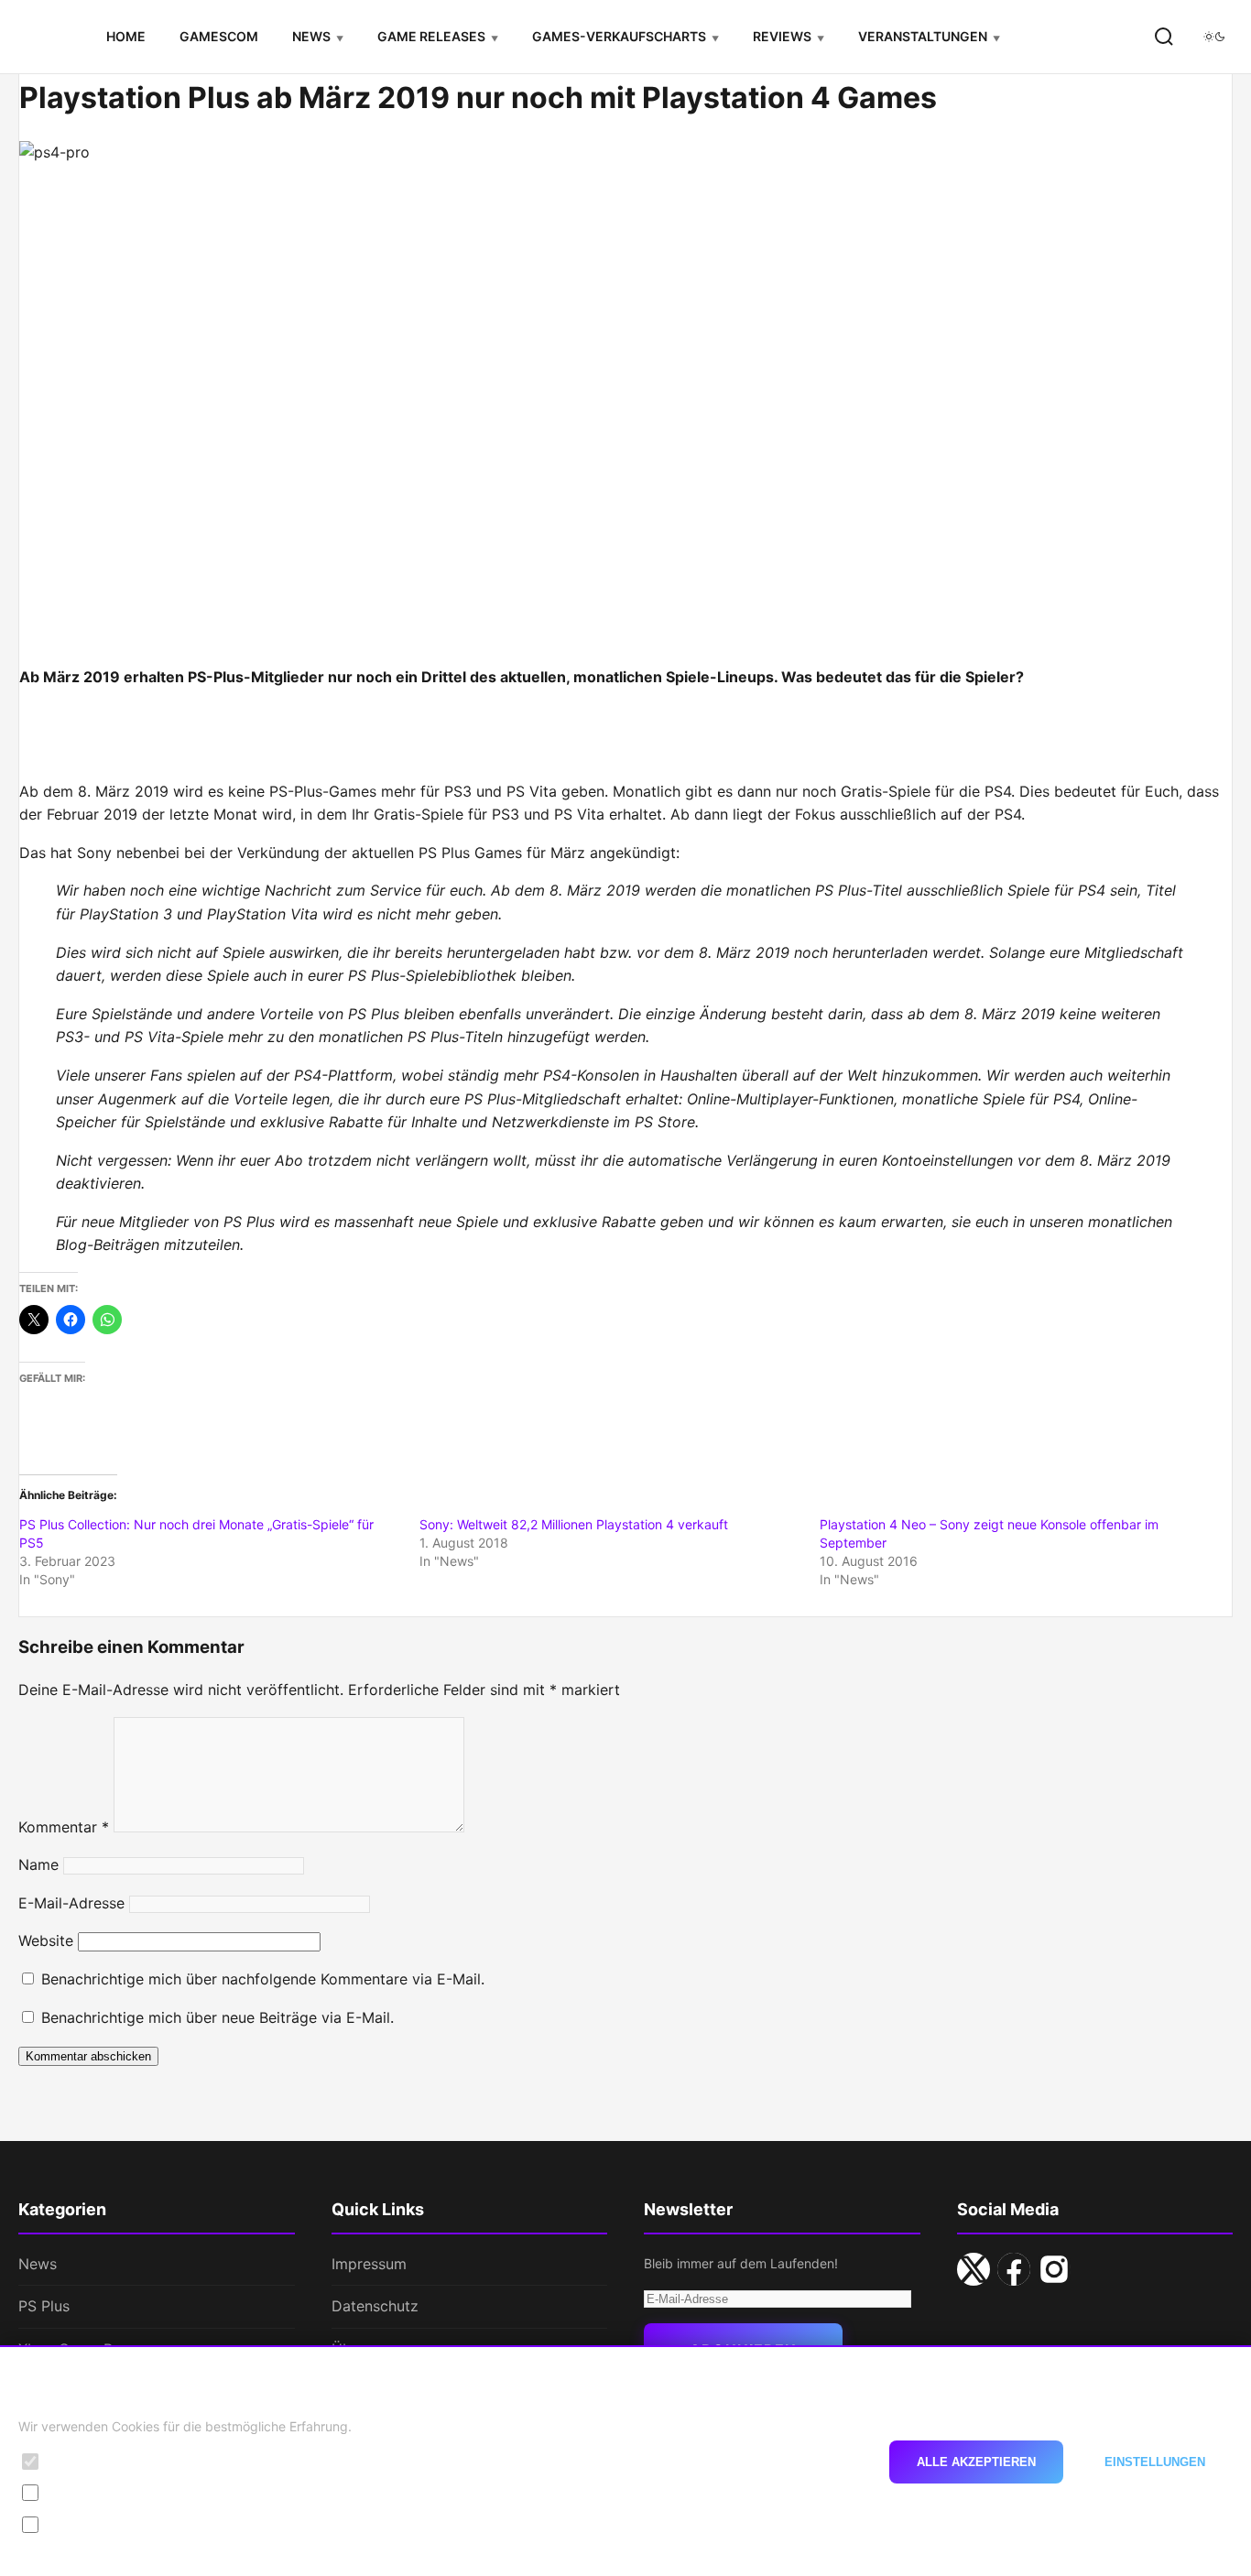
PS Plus (44, 2306)
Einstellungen (1155, 2461)
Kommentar (64, 1827)
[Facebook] (1014, 2269)
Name (38, 1864)
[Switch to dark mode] (1214, 37)
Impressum (369, 2264)
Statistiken (82, 2492)
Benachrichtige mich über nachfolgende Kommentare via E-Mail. (263, 1979)
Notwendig (83, 2461)
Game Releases (431, 36)
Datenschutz (375, 2306)
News (311, 36)
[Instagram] (1054, 2269)
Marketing (81, 2523)
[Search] (1164, 37)
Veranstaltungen (923, 36)
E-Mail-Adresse (71, 1903)
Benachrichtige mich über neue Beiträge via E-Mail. (218, 2017)
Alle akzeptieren (976, 2461)
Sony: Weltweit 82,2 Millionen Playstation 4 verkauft (574, 1524)
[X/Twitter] (974, 2269)
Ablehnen (814, 2461)
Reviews (782, 36)
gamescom (219, 36)
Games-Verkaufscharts (619, 36)
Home (126, 36)
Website (46, 1940)
